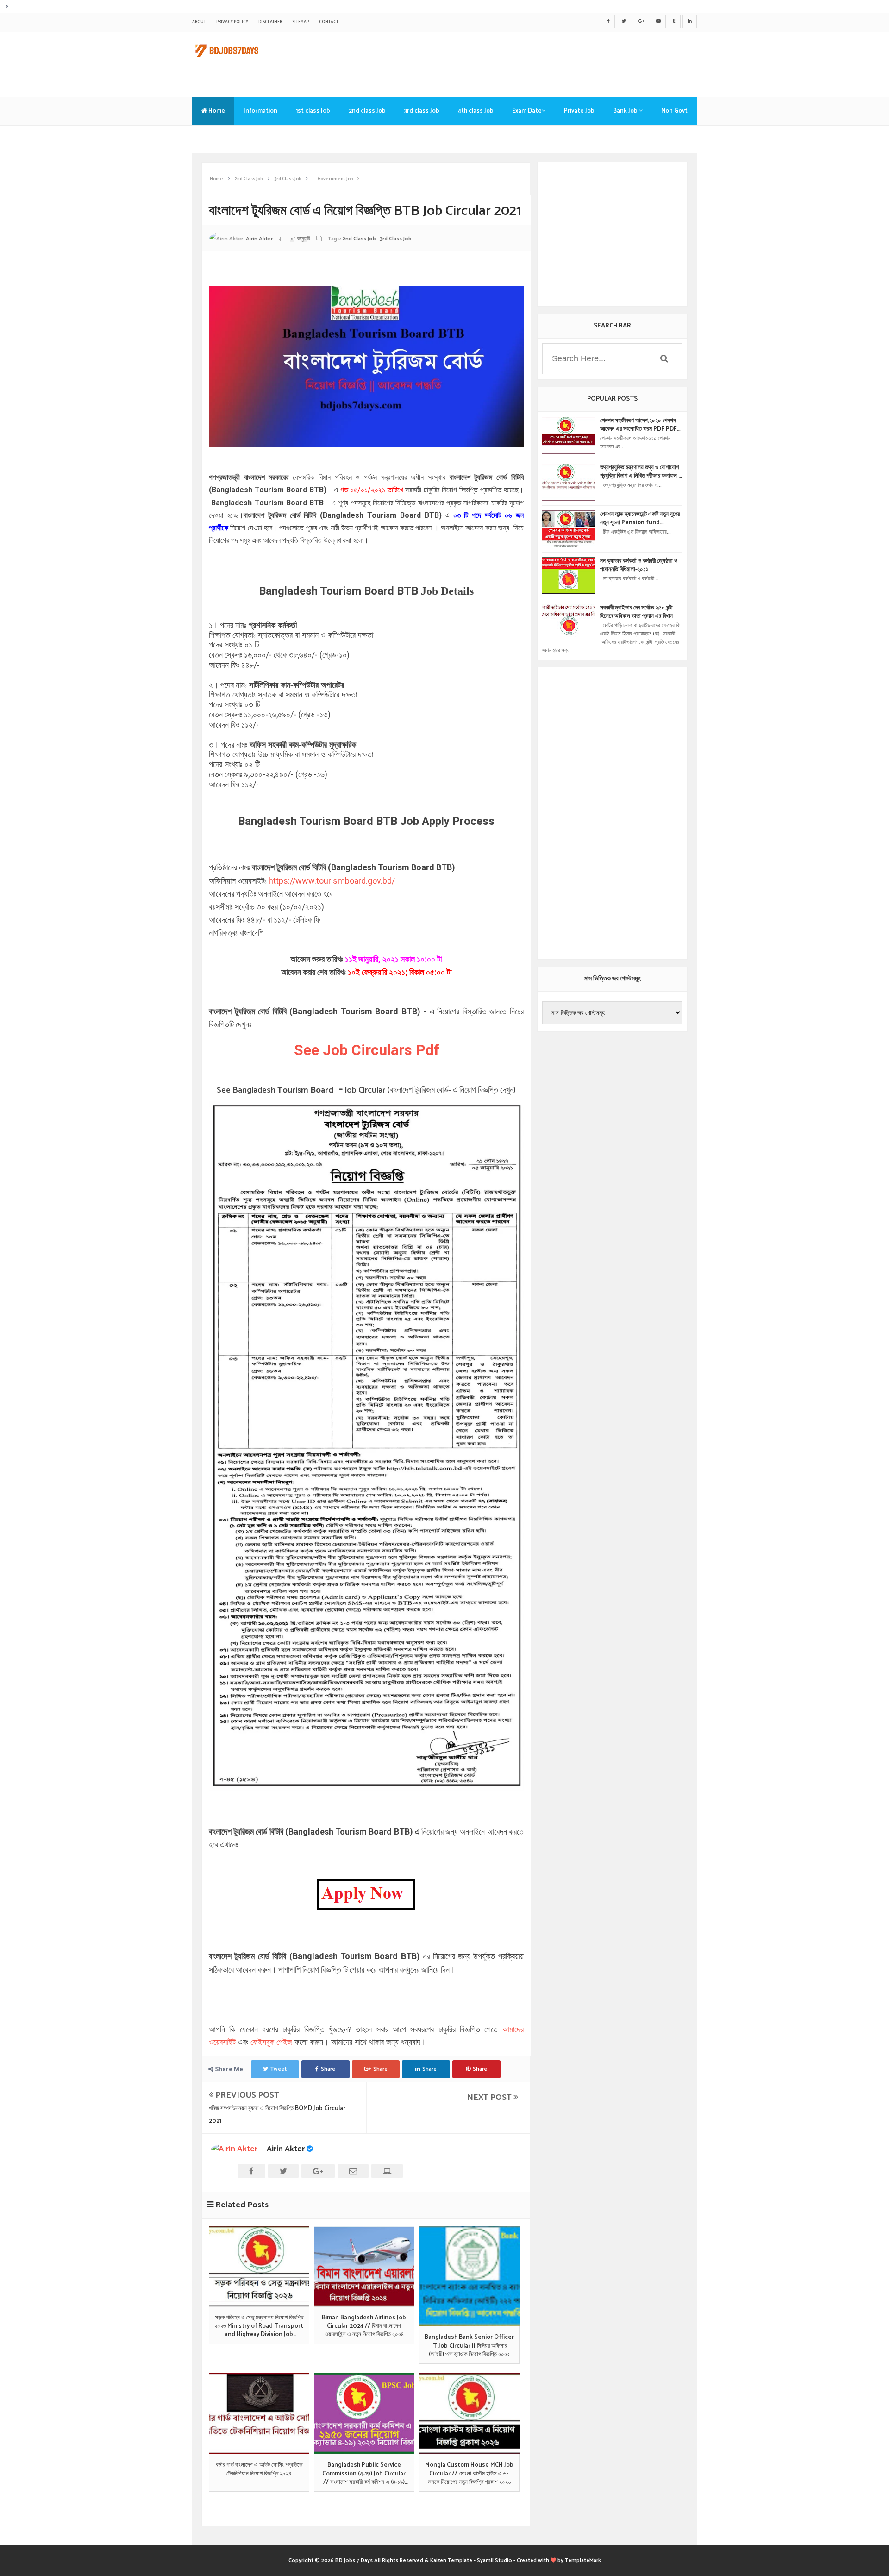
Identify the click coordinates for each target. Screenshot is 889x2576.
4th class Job (476, 111)
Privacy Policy (232, 22)
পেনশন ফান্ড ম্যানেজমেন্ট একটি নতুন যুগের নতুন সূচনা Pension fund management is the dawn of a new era (640, 519)
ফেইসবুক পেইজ (271, 2042)
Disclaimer (270, 22)
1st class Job (313, 111)
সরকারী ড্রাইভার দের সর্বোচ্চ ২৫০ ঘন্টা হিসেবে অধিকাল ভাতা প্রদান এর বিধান (636, 612)
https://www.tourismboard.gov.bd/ (333, 881)
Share (328, 2069)
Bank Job (626, 111)
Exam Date (527, 111)
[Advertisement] (528, 63)
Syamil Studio (495, 2560)
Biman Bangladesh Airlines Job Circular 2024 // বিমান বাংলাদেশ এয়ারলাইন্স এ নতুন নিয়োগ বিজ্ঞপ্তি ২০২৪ (364, 2327)
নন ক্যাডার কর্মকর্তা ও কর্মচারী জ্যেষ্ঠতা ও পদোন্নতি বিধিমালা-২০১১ (639, 565)
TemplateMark (583, 2560)
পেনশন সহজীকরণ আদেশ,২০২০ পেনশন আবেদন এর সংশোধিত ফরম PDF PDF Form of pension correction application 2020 (639, 425)
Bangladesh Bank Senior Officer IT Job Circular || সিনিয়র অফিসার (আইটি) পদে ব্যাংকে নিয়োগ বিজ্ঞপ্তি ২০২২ (469, 2346)
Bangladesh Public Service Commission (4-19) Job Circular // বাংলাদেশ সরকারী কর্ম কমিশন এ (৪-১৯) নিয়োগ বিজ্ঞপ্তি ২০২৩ (364, 2474)
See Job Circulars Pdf (367, 1050)
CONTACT (329, 22)
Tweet (279, 2069)
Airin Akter (286, 2149)
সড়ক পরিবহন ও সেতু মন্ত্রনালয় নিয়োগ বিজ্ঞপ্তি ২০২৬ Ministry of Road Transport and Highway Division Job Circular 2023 (259, 2327)
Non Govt (674, 111)
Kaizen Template (451, 2560)
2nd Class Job (359, 239)
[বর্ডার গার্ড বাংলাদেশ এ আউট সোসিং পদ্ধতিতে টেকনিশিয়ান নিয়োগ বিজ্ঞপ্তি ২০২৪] (259, 2413)
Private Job (579, 111)
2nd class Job (367, 111)
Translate (215, 139)
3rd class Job (422, 111)
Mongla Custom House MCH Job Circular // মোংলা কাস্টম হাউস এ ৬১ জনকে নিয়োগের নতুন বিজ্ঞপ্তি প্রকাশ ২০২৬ (469, 2474)
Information (260, 111)
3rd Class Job (396, 239)
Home (216, 111)
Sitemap (301, 22)
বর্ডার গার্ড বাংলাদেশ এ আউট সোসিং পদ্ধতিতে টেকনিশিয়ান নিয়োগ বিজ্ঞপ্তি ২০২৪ (259, 2469)
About (199, 22)
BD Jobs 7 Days (354, 2560)
